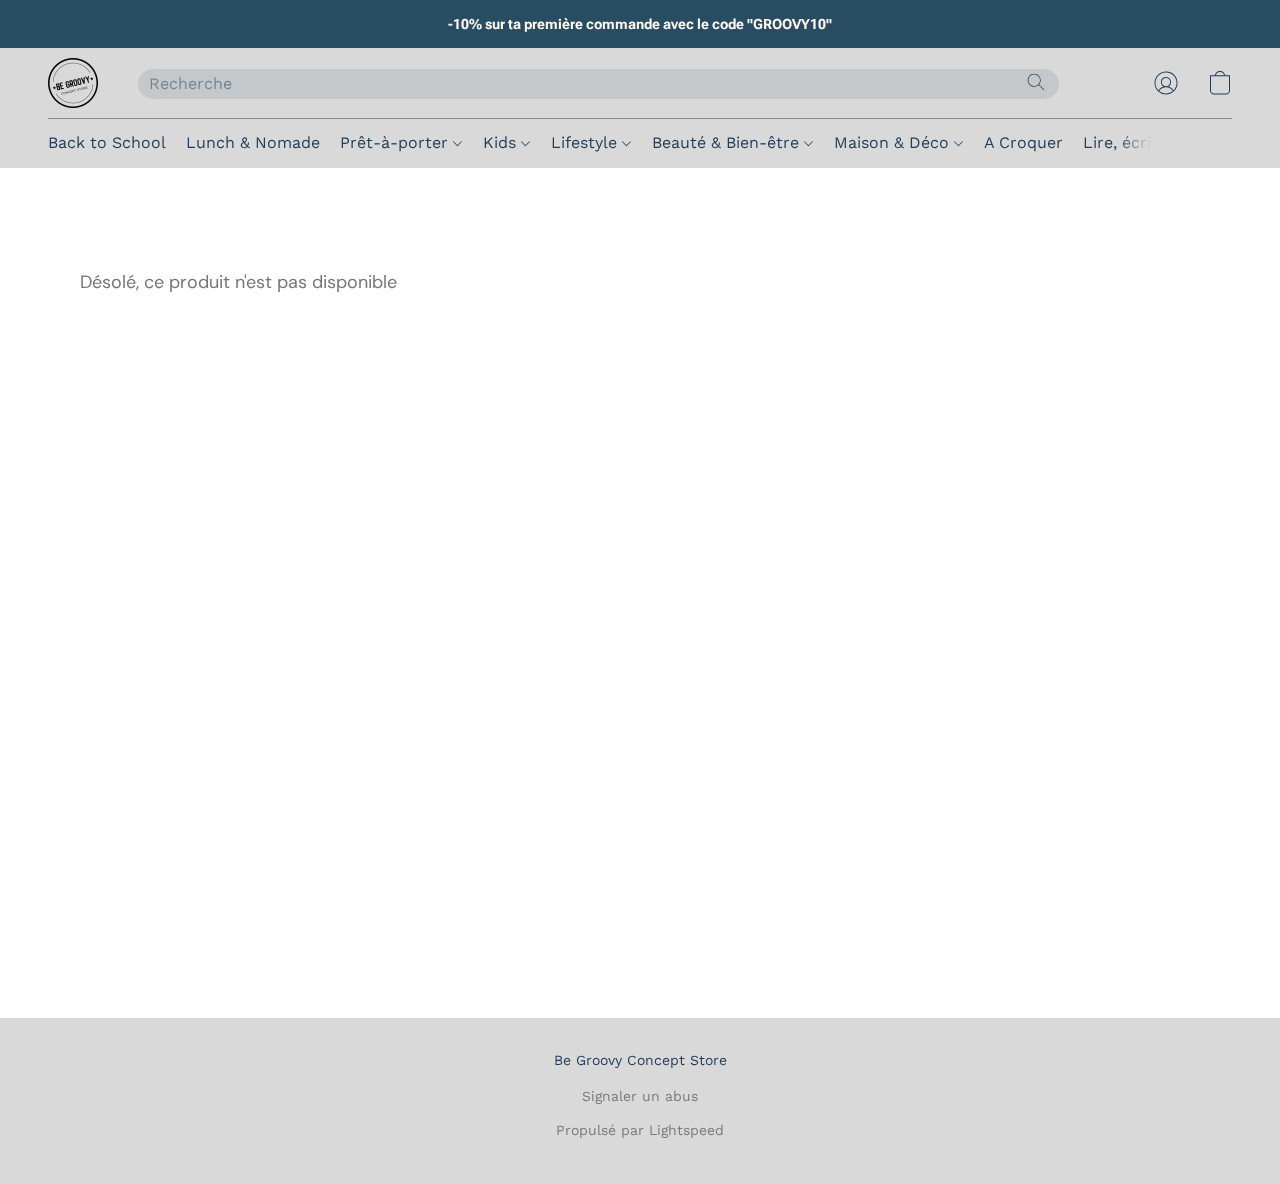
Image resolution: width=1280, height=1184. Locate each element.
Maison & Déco (894, 142)
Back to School (107, 142)
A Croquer (1023, 142)
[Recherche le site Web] (1036, 82)
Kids (502, 142)
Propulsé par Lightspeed (640, 1130)
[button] (73, 83)
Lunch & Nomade (253, 142)
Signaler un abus (640, 1096)
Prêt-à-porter (396, 142)
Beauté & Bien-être (728, 142)
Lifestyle (586, 142)
